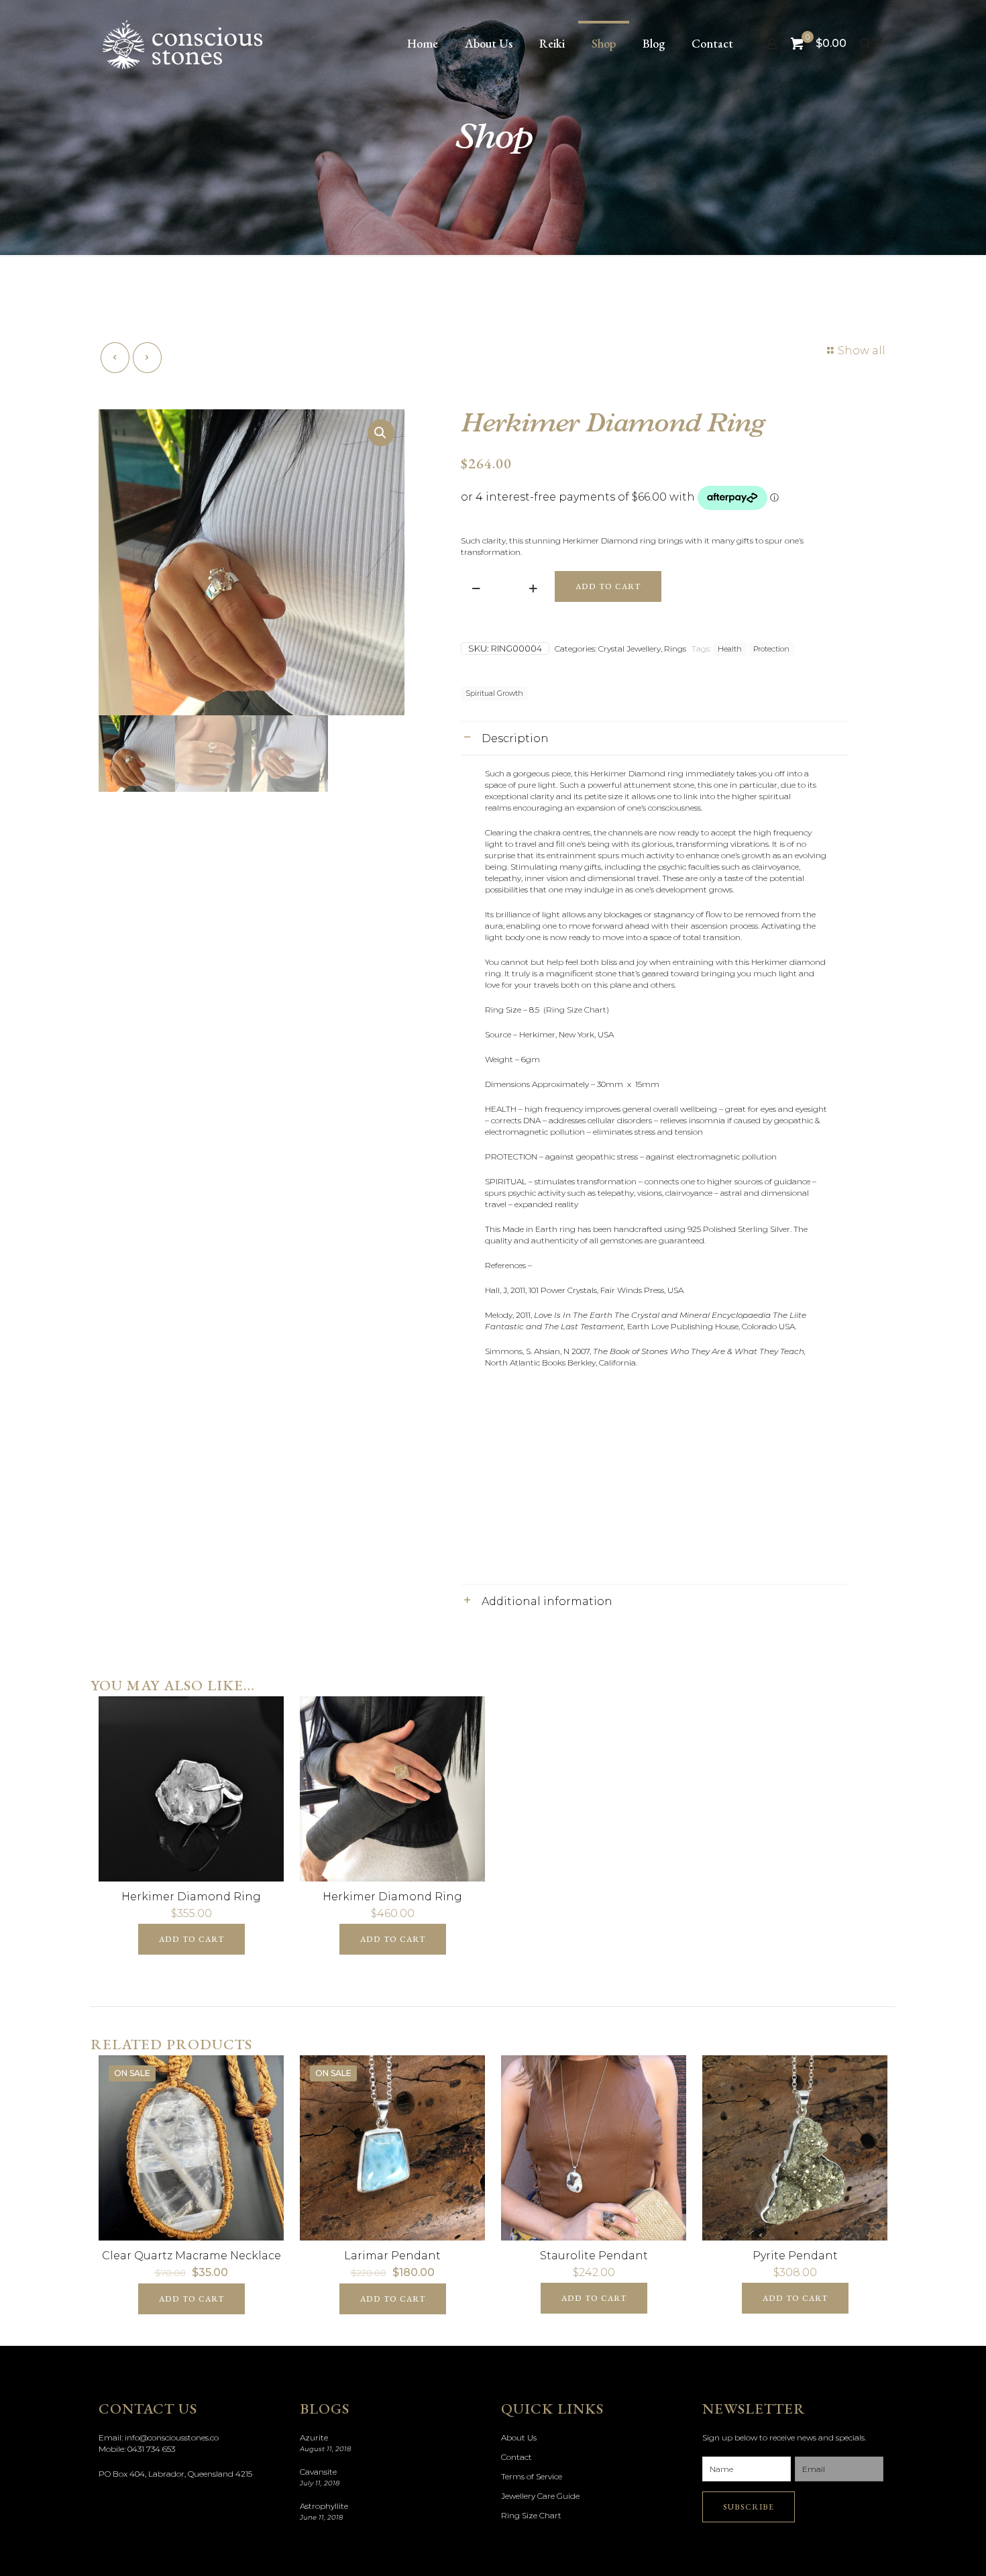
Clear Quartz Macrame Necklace (191, 2256)
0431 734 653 (151, 2449)
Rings (675, 649)
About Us (519, 2437)
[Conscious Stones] (182, 44)
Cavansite (318, 2472)
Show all (862, 351)
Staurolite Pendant (594, 2256)
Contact (516, 2457)
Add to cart (608, 586)
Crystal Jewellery (629, 649)
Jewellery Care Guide (540, 2496)
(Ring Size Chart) (577, 1010)
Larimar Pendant (392, 2256)
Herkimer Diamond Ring (191, 1897)
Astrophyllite (324, 2506)
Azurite (314, 2437)
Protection (771, 649)
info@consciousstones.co (172, 2437)
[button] (381, 433)
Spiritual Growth (494, 693)
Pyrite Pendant (795, 2256)
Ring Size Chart (531, 2515)
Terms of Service (532, 2476)
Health (730, 649)
